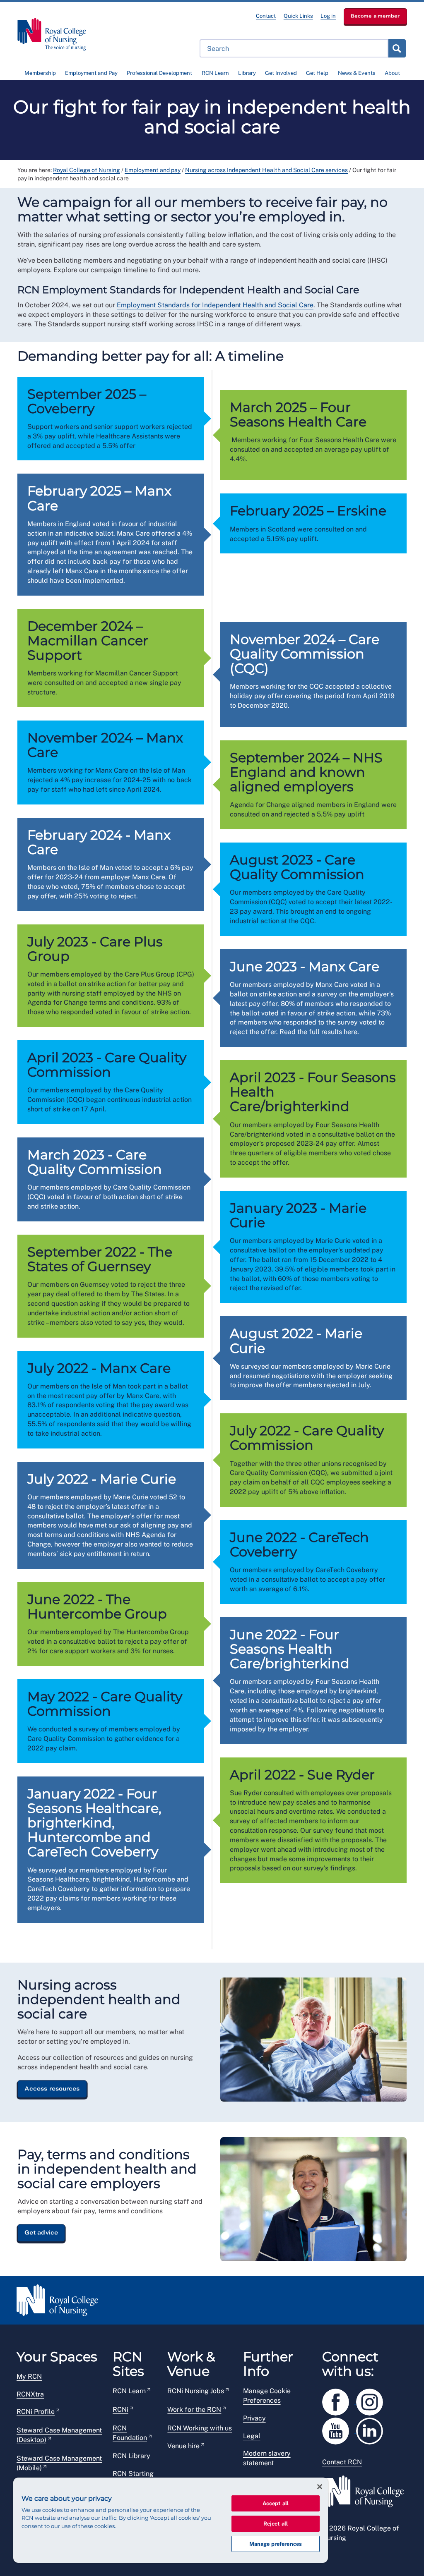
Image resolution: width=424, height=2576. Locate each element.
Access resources (52, 2088)
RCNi (120, 2410)
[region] (171, 2520)
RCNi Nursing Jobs (196, 2391)
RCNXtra (30, 2394)
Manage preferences (276, 2544)
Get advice (41, 2232)
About (392, 73)
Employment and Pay (91, 73)
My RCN (29, 2376)
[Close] (320, 2487)
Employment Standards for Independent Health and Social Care (215, 305)
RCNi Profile (36, 2412)
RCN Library (131, 2456)
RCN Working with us (200, 2428)
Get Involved (281, 73)
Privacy (254, 2418)
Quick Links (298, 16)
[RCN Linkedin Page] (372, 2429)
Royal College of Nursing (87, 170)
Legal (252, 2436)
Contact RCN (342, 2462)
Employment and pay (153, 170)
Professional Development (159, 73)
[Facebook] (339, 2400)
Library (247, 73)
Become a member (375, 16)
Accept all (276, 2503)
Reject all (276, 2524)
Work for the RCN (194, 2410)
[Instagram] (372, 2400)
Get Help (317, 73)
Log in (328, 16)
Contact (266, 16)
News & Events (357, 73)
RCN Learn (215, 73)
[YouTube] (339, 2429)
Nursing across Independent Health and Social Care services (266, 170)
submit (397, 48)
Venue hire (183, 2446)
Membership (40, 73)
